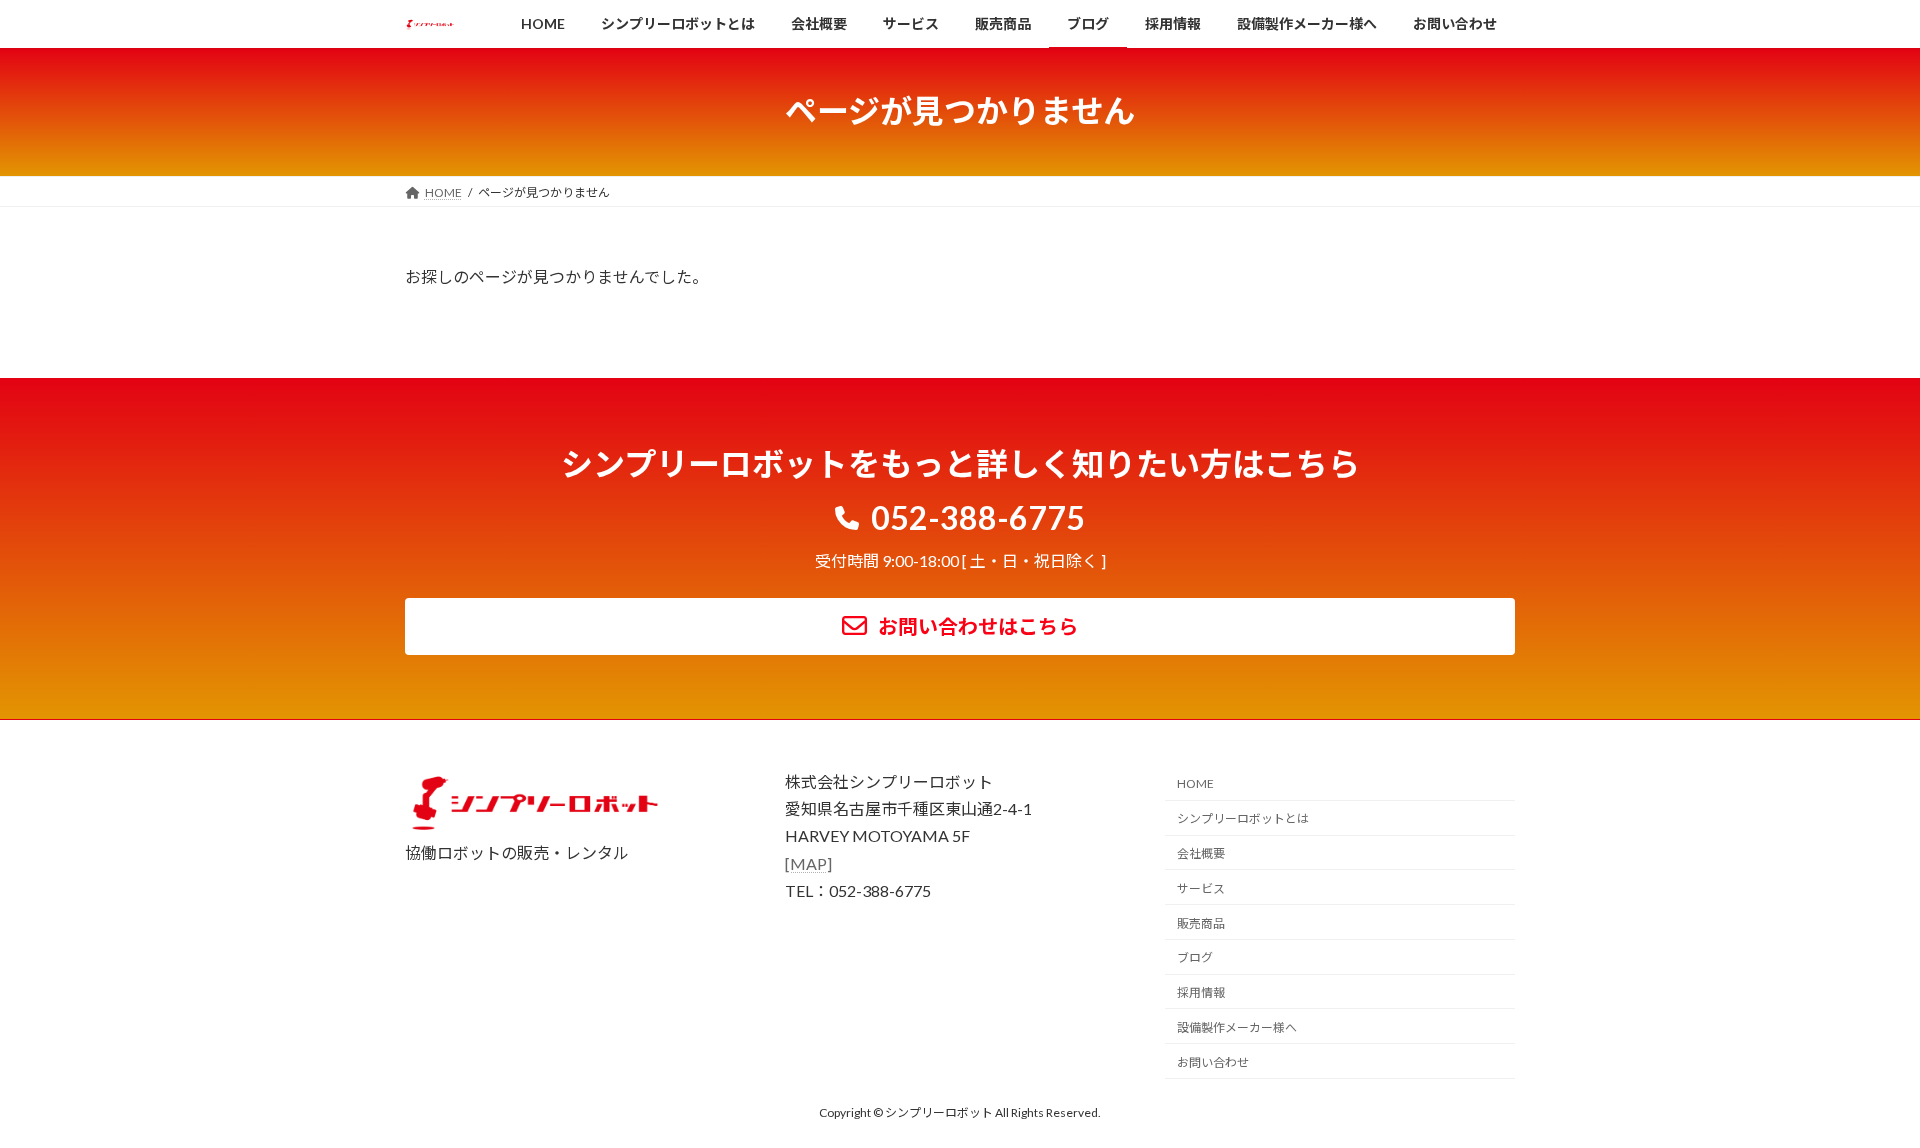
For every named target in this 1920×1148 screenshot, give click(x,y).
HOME (1195, 784)
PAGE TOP (1858, 1095)
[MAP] (808, 863)
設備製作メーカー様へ (1237, 1027)
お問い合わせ (1213, 1062)
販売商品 (1201, 923)
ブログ (1195, 958)
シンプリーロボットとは (1243, 818)
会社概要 (1201, 853)
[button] (959, 514)
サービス (1201, 888)
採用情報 (1201, 992)
